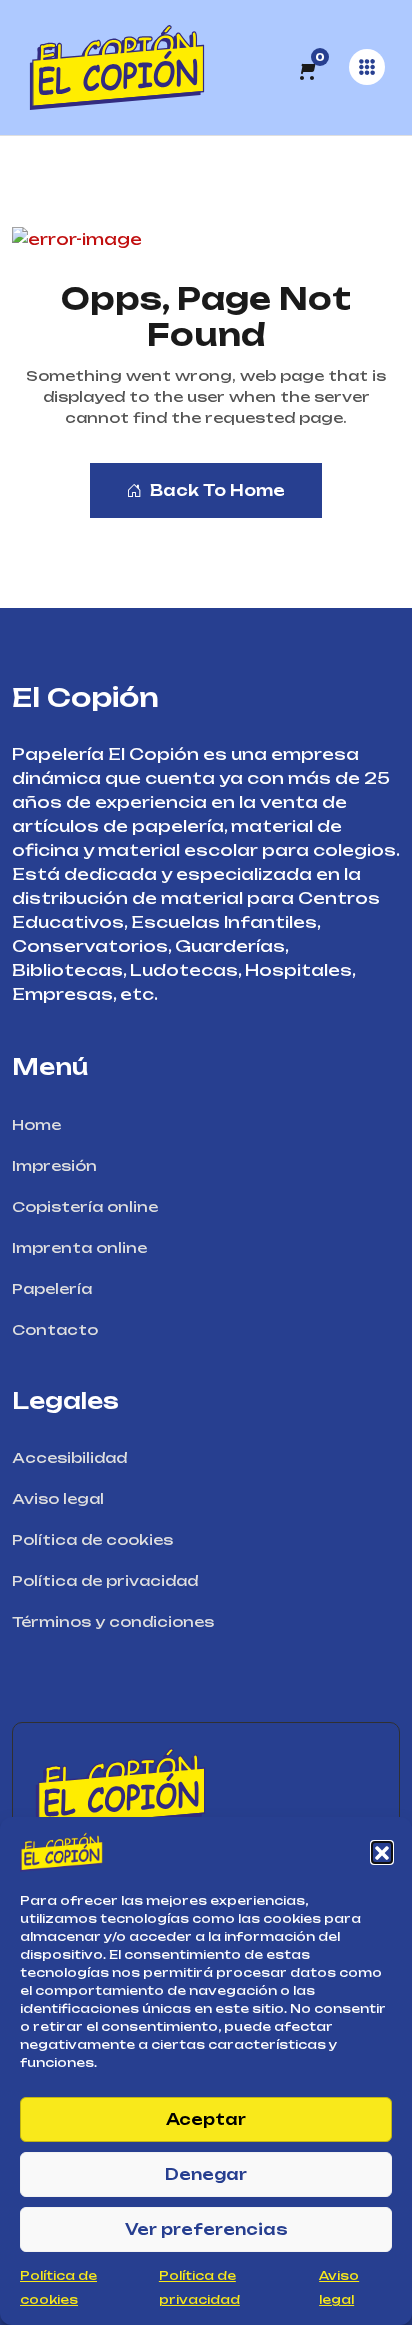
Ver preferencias (206, 2229)
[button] (382, 1852)
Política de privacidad (105, 1580)
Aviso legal (58, 1498)
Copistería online (85, 1206)
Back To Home (217, 490)
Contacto (55, 1329)
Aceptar (206, 2119)
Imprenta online (79, 1247)
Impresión (54, 1165)
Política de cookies (92, 1539)
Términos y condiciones (113, 1621)
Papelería (52, 1288)
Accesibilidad (69, 1457)
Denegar (206, 2174)
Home (36, 1124)
